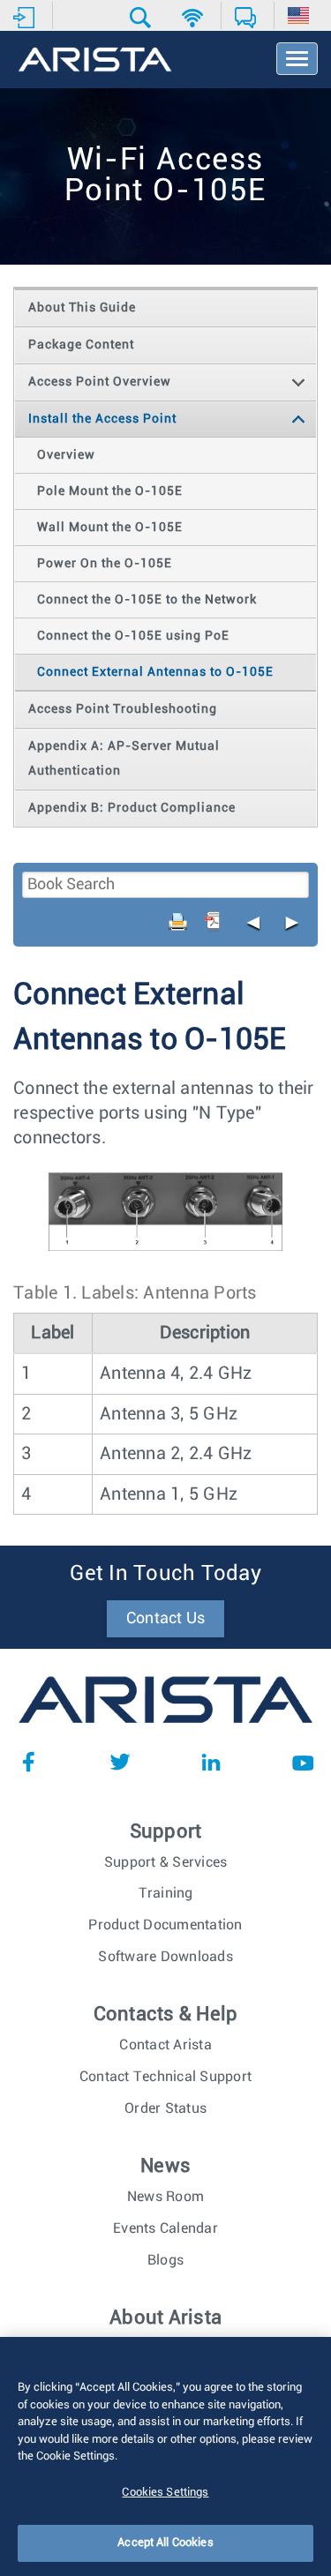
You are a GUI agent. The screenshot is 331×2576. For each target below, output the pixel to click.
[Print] (178, 922)
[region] (165, 2456)
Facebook (28, 1762)
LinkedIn (211, 1762)
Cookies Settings (165, 2493)
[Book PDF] (213, 922)
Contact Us (166, 1619)
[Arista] (95, 61)
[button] (143, 18)
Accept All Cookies (165, 2543)
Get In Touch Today (165, 1574)
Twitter (120, 1762)
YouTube (303, 1762)
